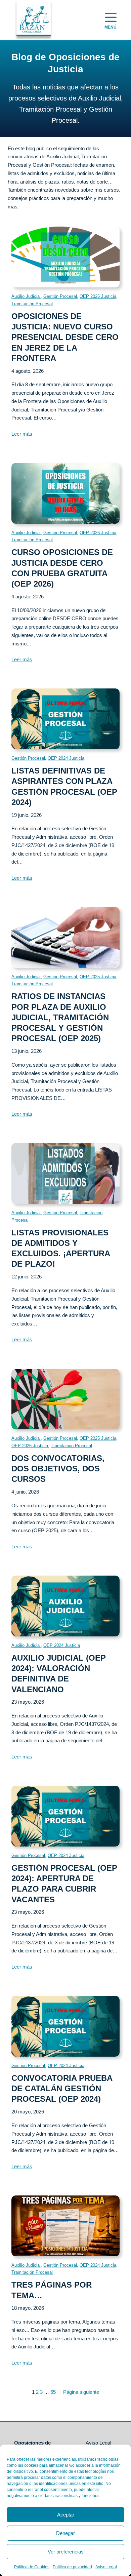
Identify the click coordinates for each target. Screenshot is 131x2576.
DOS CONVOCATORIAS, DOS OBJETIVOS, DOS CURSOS (58, 1469)
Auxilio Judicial (26, 296)
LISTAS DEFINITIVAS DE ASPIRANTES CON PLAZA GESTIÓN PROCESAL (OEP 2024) (64, 786)
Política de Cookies (32, 2567)
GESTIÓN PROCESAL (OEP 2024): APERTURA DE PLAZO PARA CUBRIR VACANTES (64, 1884)
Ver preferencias (66, 2552)
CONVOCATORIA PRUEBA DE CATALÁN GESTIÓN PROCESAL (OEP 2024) (62, 2088)
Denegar (65, 2533)
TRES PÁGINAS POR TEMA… (52, 2290)
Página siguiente (81, 2392)
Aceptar (66, 2515)
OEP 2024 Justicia (66, 758)
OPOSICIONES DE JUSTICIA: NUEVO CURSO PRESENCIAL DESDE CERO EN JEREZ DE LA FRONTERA (65, 337)
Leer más (22, 434)
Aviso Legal (106, 2567)
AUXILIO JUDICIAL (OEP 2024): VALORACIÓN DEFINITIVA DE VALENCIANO (59, 1674)
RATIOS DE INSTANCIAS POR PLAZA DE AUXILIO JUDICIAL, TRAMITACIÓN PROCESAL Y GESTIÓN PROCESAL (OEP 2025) (60, 1017)
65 (53, 2392)
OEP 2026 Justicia (98, 296)
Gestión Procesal (60, 296)
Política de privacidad (72, 2567)
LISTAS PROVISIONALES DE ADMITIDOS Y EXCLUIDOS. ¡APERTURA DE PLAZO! (61, 1248)
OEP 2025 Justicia (98, 977)
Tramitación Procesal (32, 304)
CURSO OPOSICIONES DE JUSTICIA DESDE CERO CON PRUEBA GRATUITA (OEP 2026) (62, 568)
